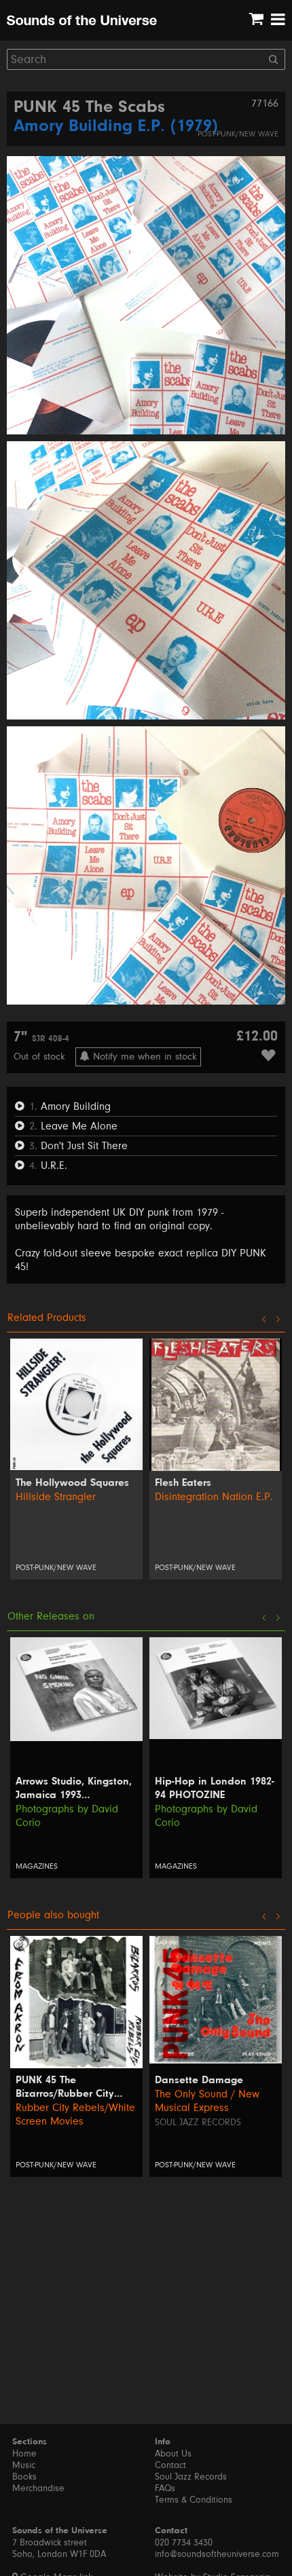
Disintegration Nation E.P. (214, 1497)
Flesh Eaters (183, 1483)
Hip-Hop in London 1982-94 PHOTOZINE (215, 1789)
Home (24, 2454)
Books (24, 2477)
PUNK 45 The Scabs (89, 108)
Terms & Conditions (194, 2500)
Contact (170, 2465)
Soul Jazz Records (198, 2123)
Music (24, 2465)
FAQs (165, 2488)
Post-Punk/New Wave (238, 134)
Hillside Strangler (56, 1497)
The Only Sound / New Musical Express (207, 2101)
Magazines (37, 1866)
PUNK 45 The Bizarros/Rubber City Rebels (65, 2088)
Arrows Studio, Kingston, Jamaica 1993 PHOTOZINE (74, 1789)
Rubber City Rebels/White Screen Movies (75, 2114)
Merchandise (38, 2488)
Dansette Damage (199, 2080)
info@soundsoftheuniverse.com (217, 2554)
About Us (173, 2454)
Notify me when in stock (143, 1057)
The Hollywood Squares (72, 1483)
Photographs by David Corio (67, 1816)
